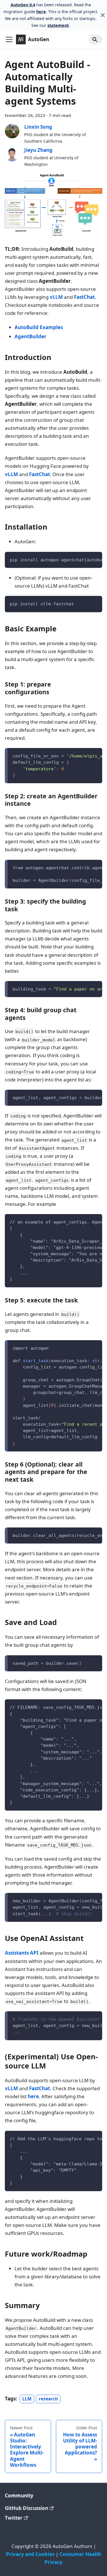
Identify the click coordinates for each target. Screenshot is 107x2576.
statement (58, 25)
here (41, 12)
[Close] (103, 15)
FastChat (84, 297)
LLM (27, 2399)
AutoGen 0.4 (23, 5)
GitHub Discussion (27, 2508)
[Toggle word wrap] (84, 559)
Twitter (14, 2518)
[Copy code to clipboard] (95, 559)
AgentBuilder (31, 336)
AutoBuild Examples (39, 327)
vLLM (56, 297)
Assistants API (22, 1953)
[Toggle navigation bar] (9, 39)
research (48, 2399)
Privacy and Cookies (30, 2554)
